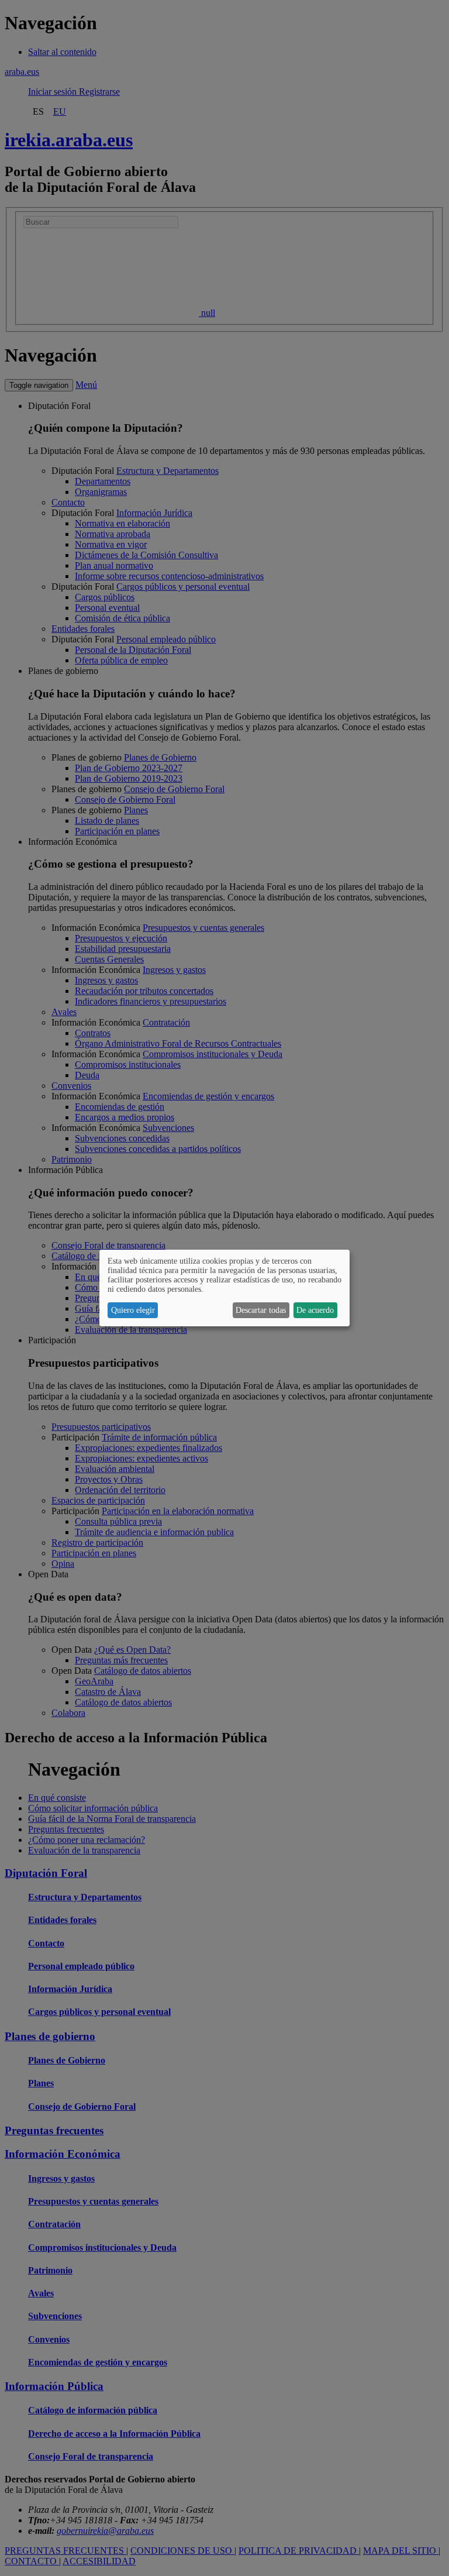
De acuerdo (315, 1310)
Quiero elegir (133, 1310)
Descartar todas (261, 1310)
